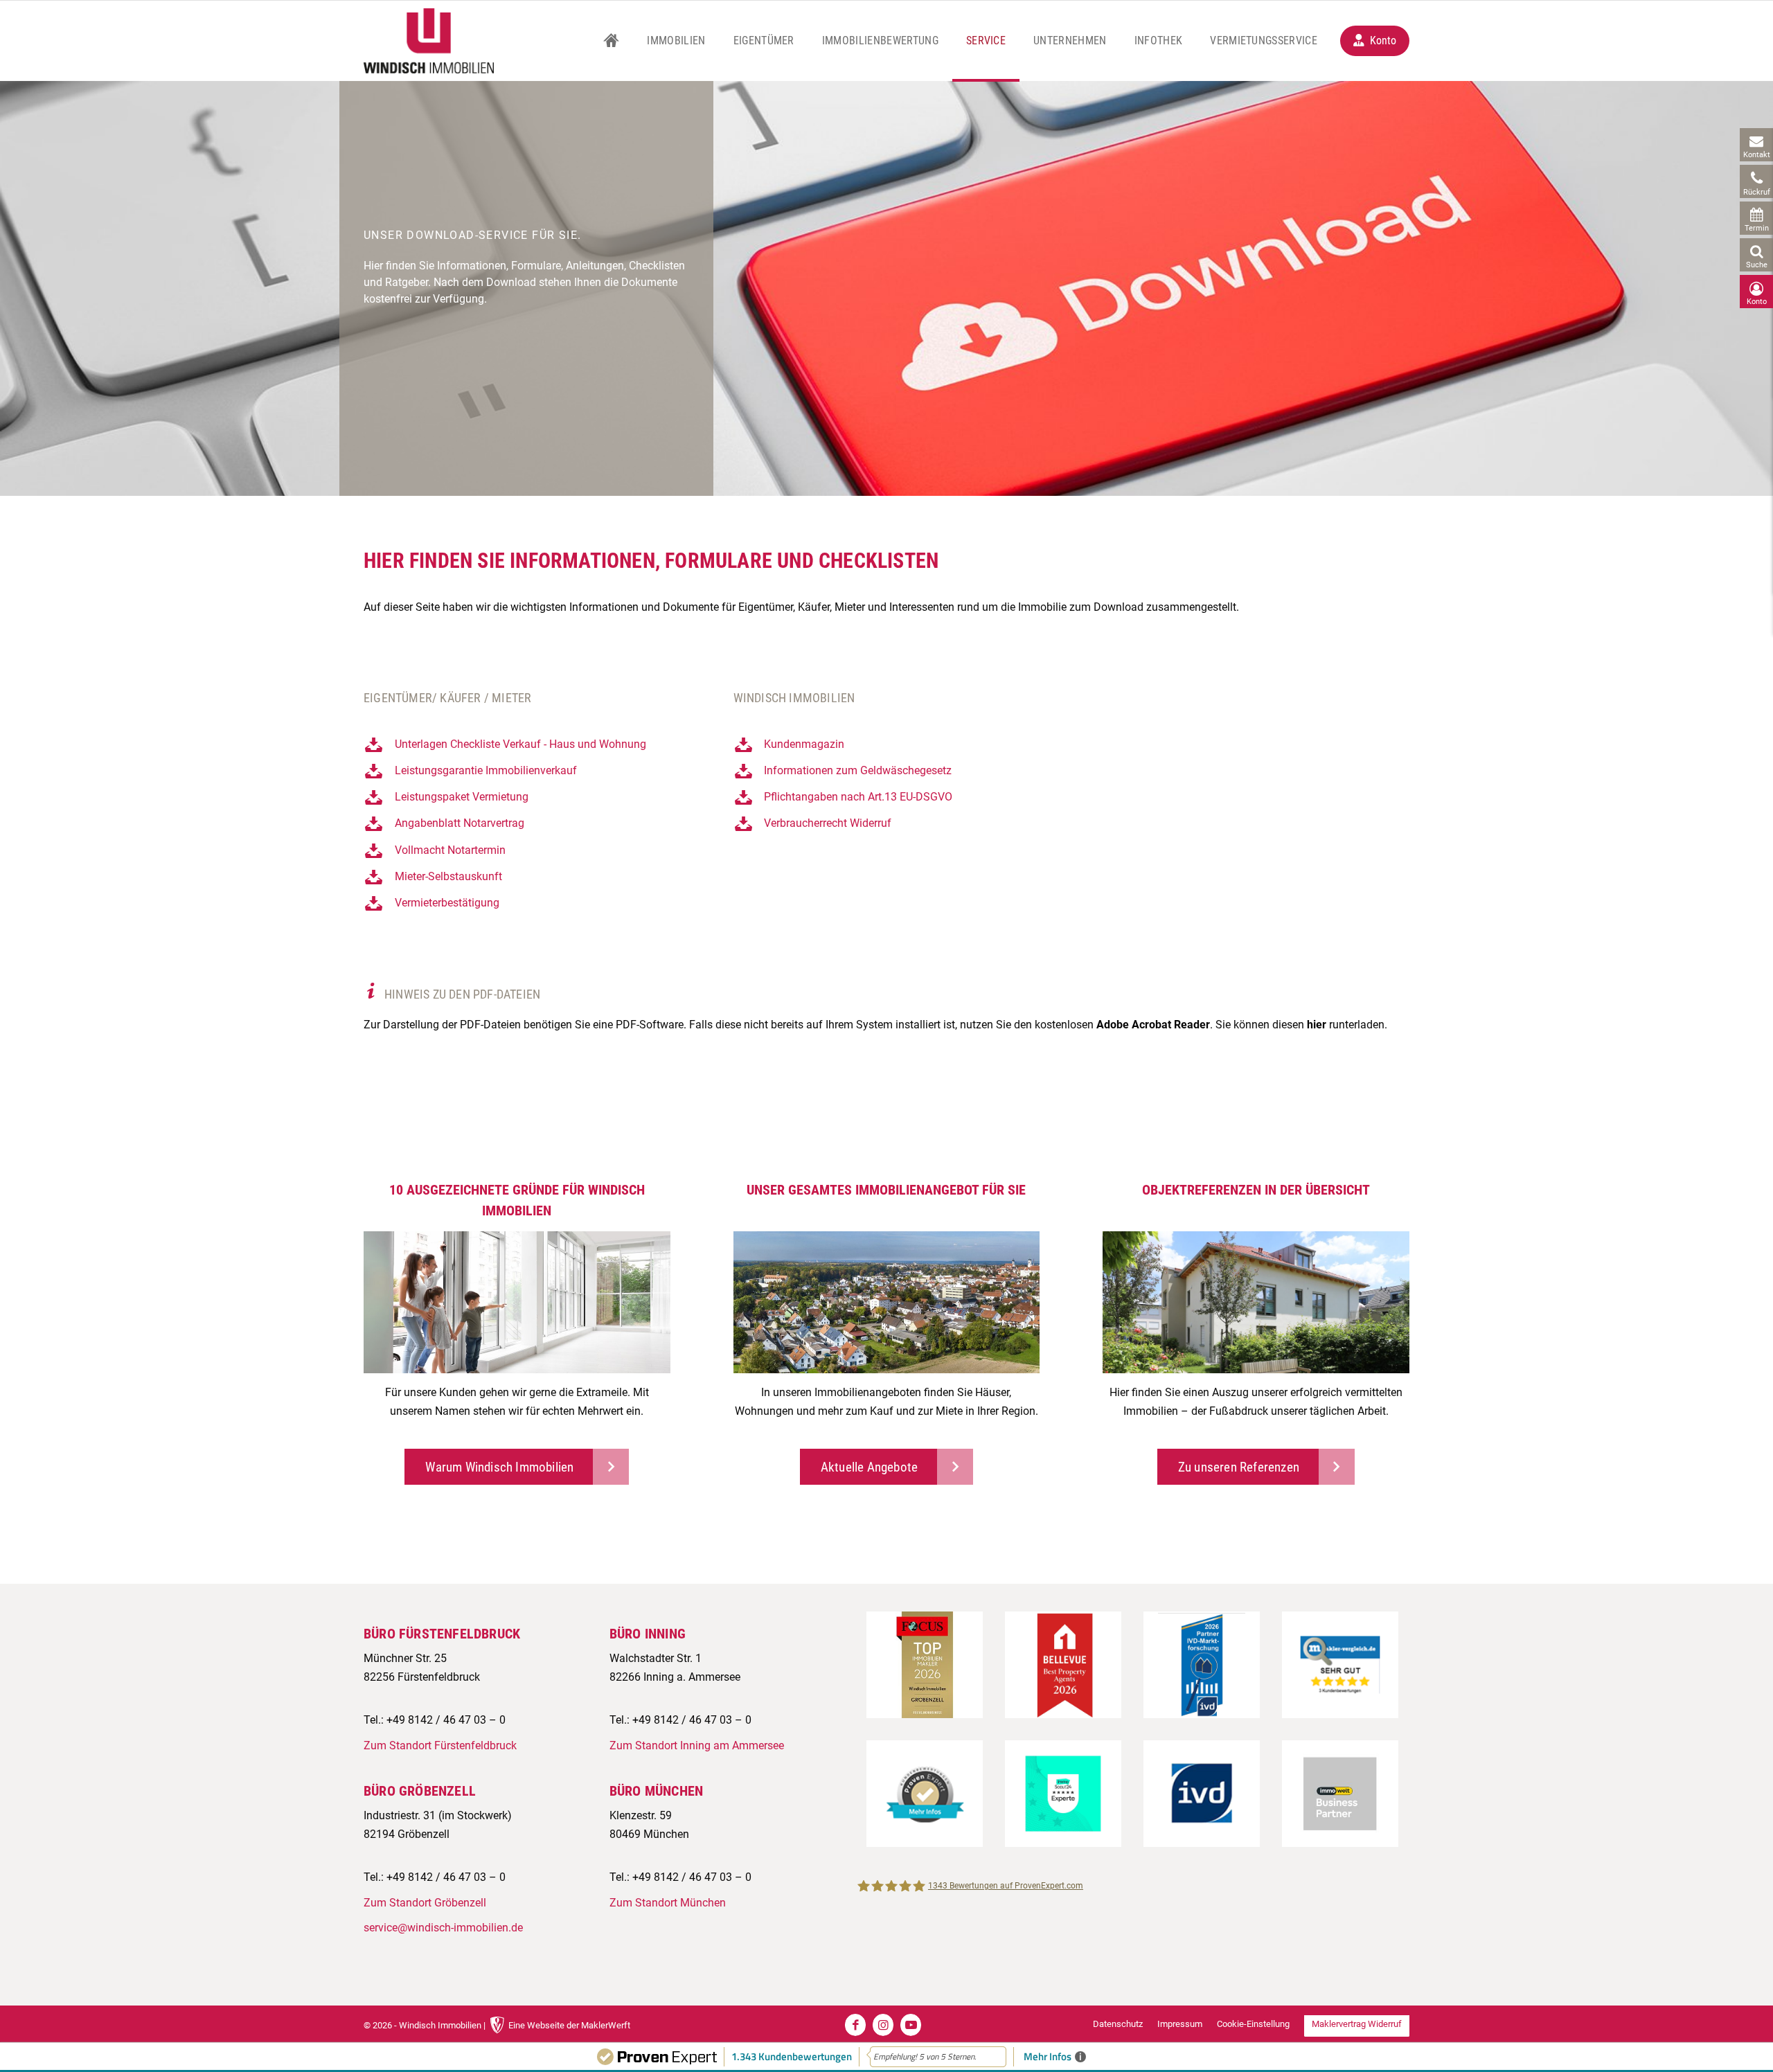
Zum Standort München (668, 1903)
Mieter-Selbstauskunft (448, 876)
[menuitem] (611, 41)
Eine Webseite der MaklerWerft (569, 2025)
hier (1317, 1025)
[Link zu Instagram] (883, 2025)
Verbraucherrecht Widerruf (828, 823)
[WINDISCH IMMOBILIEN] (429, 41)
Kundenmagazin (804, 744)
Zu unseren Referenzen (1239, 1467)
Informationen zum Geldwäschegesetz (858, 770)
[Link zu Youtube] (911, 2025)
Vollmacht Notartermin (450, 850)
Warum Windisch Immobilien (499, 1467)
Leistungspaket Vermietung (462, 797)
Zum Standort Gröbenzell (425, 1903)
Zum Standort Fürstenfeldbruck (440, 1745)
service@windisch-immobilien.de (443, 1928)
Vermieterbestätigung (447, 903)
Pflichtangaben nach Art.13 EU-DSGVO (858, 797)
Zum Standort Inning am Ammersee (697, 1745)
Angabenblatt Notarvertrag (460, 823)
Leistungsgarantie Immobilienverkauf (486, 770)
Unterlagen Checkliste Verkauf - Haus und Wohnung (520, 744)
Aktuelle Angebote (869, 1467)
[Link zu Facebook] (855, 2025)
